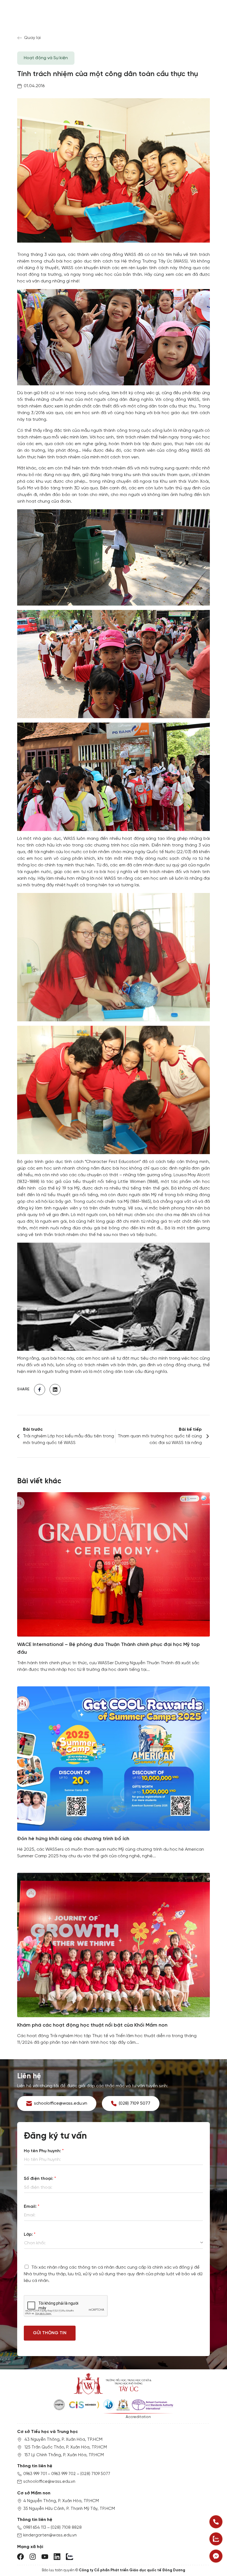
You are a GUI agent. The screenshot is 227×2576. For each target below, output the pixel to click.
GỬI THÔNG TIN (50, 2333)
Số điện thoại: (40, 2179)
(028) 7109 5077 (95, 2474)
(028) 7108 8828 (66, 2528)
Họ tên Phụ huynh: (44, 2151)
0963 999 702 (64, 2474)
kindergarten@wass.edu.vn (50, 2535)
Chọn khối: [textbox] (35, 2243)
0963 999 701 (35, 2474)
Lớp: (30, 2234)
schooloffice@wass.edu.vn (49, 2482)
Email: (32, 2207)
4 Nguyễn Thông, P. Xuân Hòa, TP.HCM (61, 2501)
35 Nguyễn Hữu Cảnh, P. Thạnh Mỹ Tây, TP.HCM (69, 2509)
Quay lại (32, 38)
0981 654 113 (35, 2528)
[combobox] (114, 2243)
